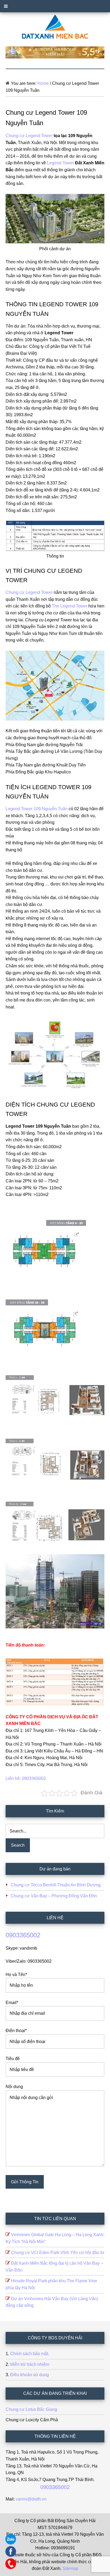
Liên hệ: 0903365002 (26, 1778)
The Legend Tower (70, 606)
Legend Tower (60, 163)
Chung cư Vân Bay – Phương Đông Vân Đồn (54, 1896)
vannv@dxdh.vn (31, 2499)
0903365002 (23, 1935)
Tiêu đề (13, 2059)
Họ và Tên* (16, 1975)
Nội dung (14, 2087)
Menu (55, 6)
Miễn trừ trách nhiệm (30, 2364)
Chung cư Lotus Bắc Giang (31, 2409)
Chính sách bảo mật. (30, 2354)
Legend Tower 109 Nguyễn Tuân (37, 809)
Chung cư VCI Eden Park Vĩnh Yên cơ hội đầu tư (58, 2253)
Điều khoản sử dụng (30, 2375)
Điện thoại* (16, 2031)
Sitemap (70, 2568)
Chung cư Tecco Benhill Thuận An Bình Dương (56, 1885)
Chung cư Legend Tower (29, 136)
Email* (12, 2003)
